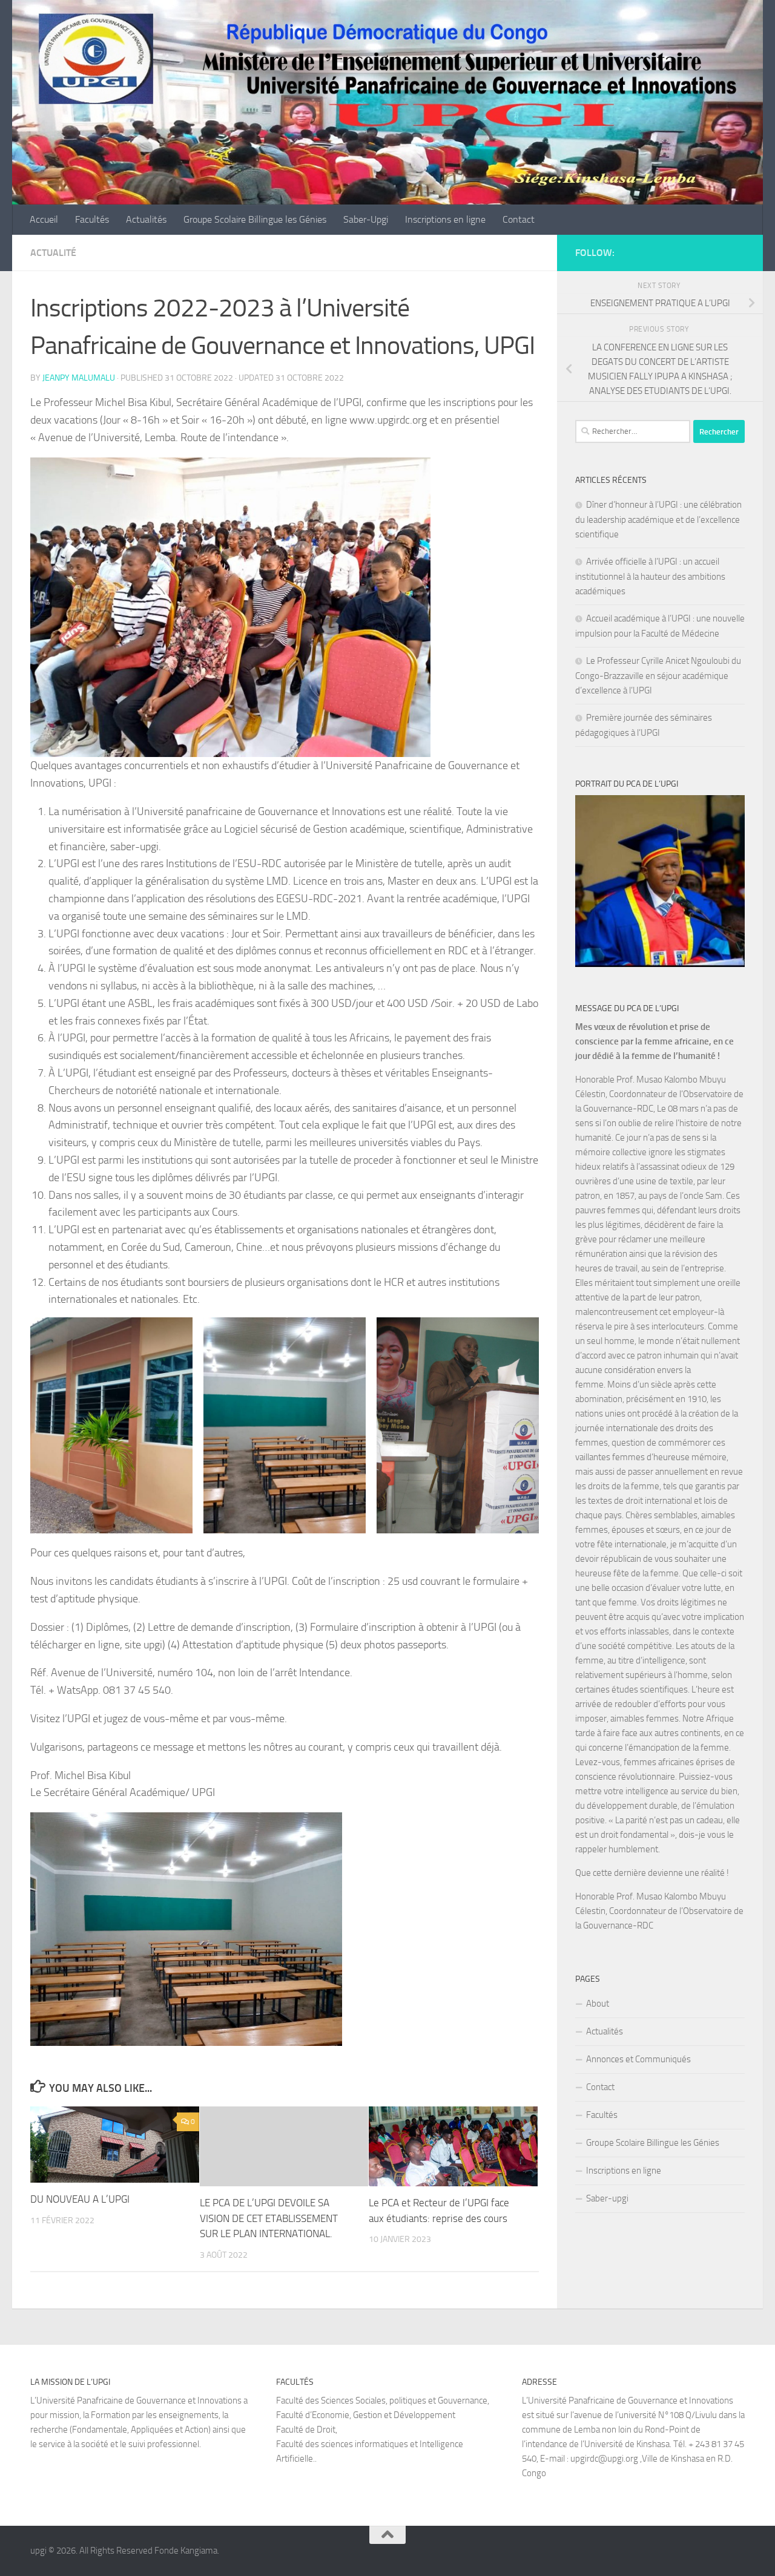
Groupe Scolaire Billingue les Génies (255, 219)
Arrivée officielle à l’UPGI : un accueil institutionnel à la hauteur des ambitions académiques (650, 576)
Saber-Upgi (366, 219)
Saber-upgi (607, 2198)
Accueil (44, 219)
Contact (519, 219)
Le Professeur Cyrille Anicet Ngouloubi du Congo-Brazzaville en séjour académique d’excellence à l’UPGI (658, 676)
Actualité (53, 253)
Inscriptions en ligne (445, 219)
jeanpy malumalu (79, 378)
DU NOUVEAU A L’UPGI (80, 2200)
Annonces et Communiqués (638, 2059)
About (598, 2004)
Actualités (146, 219)
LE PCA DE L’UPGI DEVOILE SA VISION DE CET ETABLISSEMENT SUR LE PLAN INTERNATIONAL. (269, 2219)
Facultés (92, 219)
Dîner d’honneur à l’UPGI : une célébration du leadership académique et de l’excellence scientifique (658, 519)
